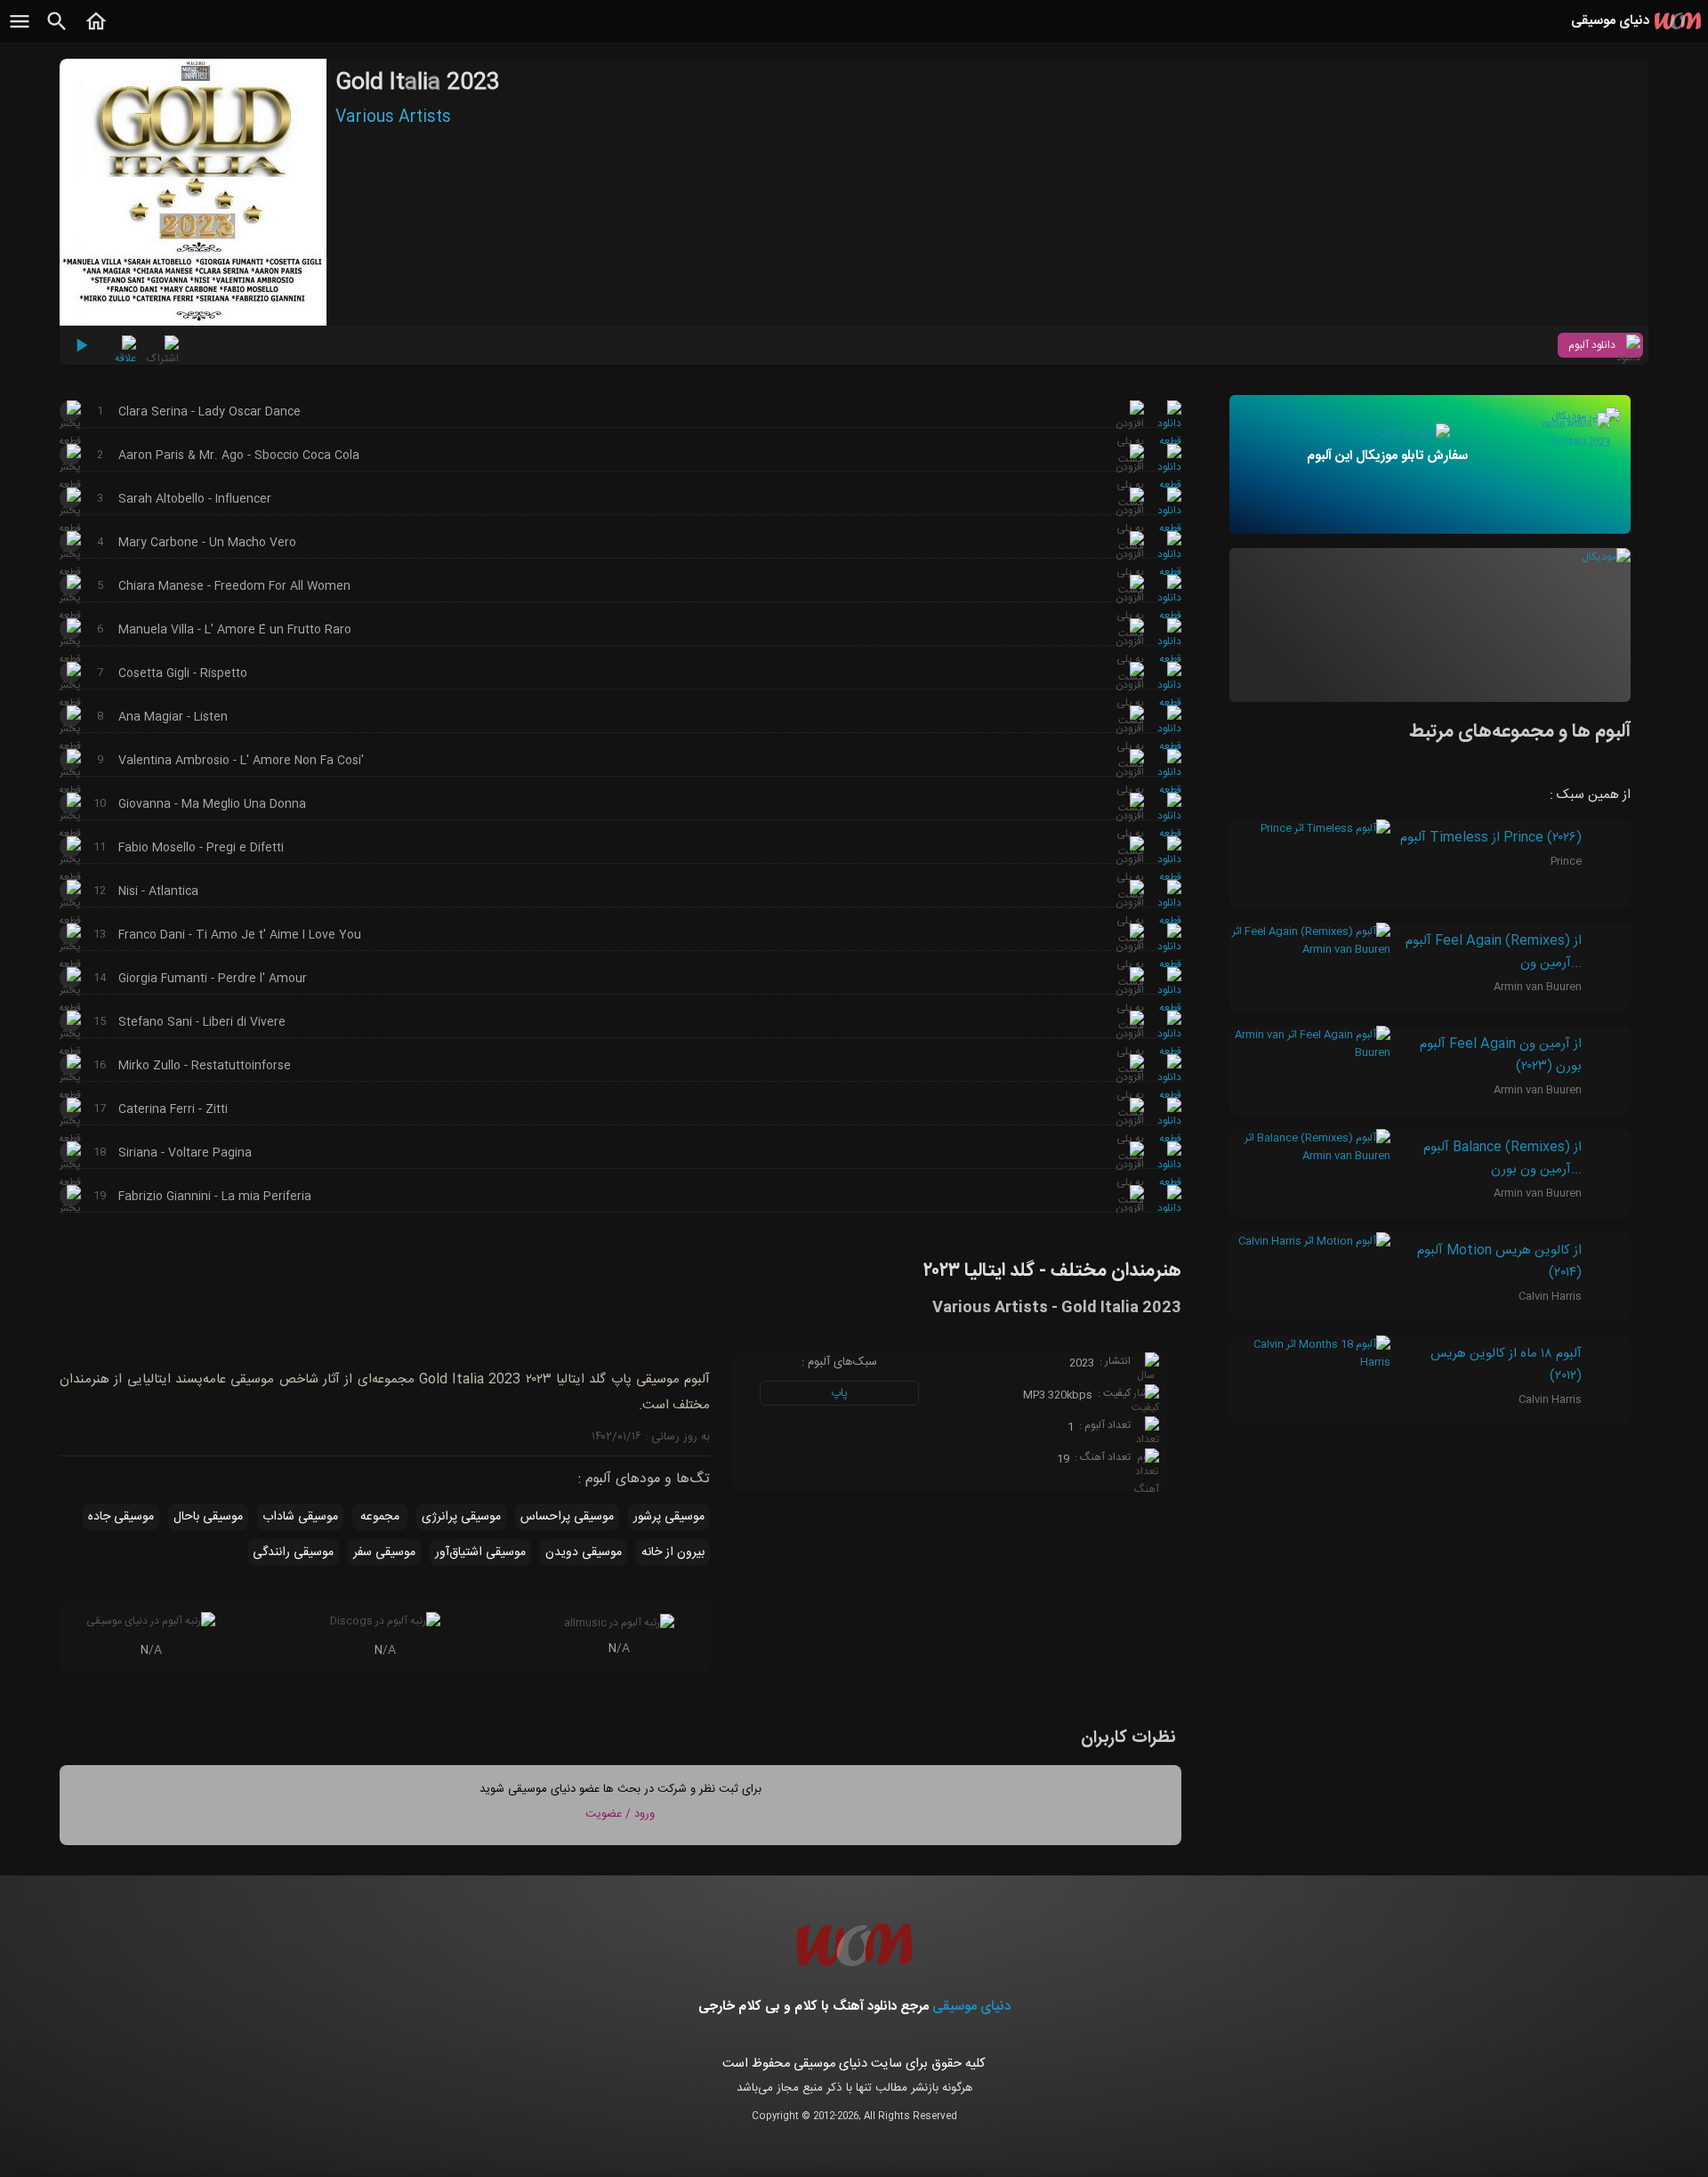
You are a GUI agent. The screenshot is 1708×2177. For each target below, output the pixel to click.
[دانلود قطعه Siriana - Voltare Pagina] (1169, 1182)
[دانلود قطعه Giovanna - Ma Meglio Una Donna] (1169, 834)
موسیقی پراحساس (567, 1517)
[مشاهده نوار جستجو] (57, 31)
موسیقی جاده (121, 1517)
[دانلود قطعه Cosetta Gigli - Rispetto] (1169, 703)
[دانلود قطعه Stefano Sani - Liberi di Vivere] (1169, 1052)
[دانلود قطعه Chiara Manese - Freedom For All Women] (1169, 616)
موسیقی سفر (384, 1552)
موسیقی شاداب (300, 1517)
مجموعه (380, 1517)
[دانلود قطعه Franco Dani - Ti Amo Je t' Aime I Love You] (1169, 964)
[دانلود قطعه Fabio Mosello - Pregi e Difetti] (1169, 877)
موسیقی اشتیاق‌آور (480, 1552)
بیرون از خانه (673, 1552)
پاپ (839, 1393)
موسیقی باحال (208, 1517)
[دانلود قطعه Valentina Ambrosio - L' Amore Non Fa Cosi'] (1169, 790)
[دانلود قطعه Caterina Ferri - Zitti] (1169, 1139)
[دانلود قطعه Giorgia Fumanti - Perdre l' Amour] (1169, 1008)
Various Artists (393, 117)
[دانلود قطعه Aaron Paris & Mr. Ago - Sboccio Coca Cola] (1169, 485)
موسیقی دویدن (584, 1552)
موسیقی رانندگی (293, 1552)
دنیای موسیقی (971, 2007)
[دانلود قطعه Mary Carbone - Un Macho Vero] (1169, 572)
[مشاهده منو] (20, 31)
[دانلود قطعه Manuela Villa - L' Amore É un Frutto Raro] (1169, 659)
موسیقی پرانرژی (461, 1517)
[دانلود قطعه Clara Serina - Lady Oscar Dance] (1169, 441)
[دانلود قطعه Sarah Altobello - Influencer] (1169, 528)
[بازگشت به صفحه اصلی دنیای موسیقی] (96, 31)
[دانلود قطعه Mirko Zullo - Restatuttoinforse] (1169, 1095)
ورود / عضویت (620, 1814)
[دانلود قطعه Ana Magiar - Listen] (1169, 746)
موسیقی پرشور (669, 1517)
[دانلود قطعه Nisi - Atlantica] (1169, 921)
